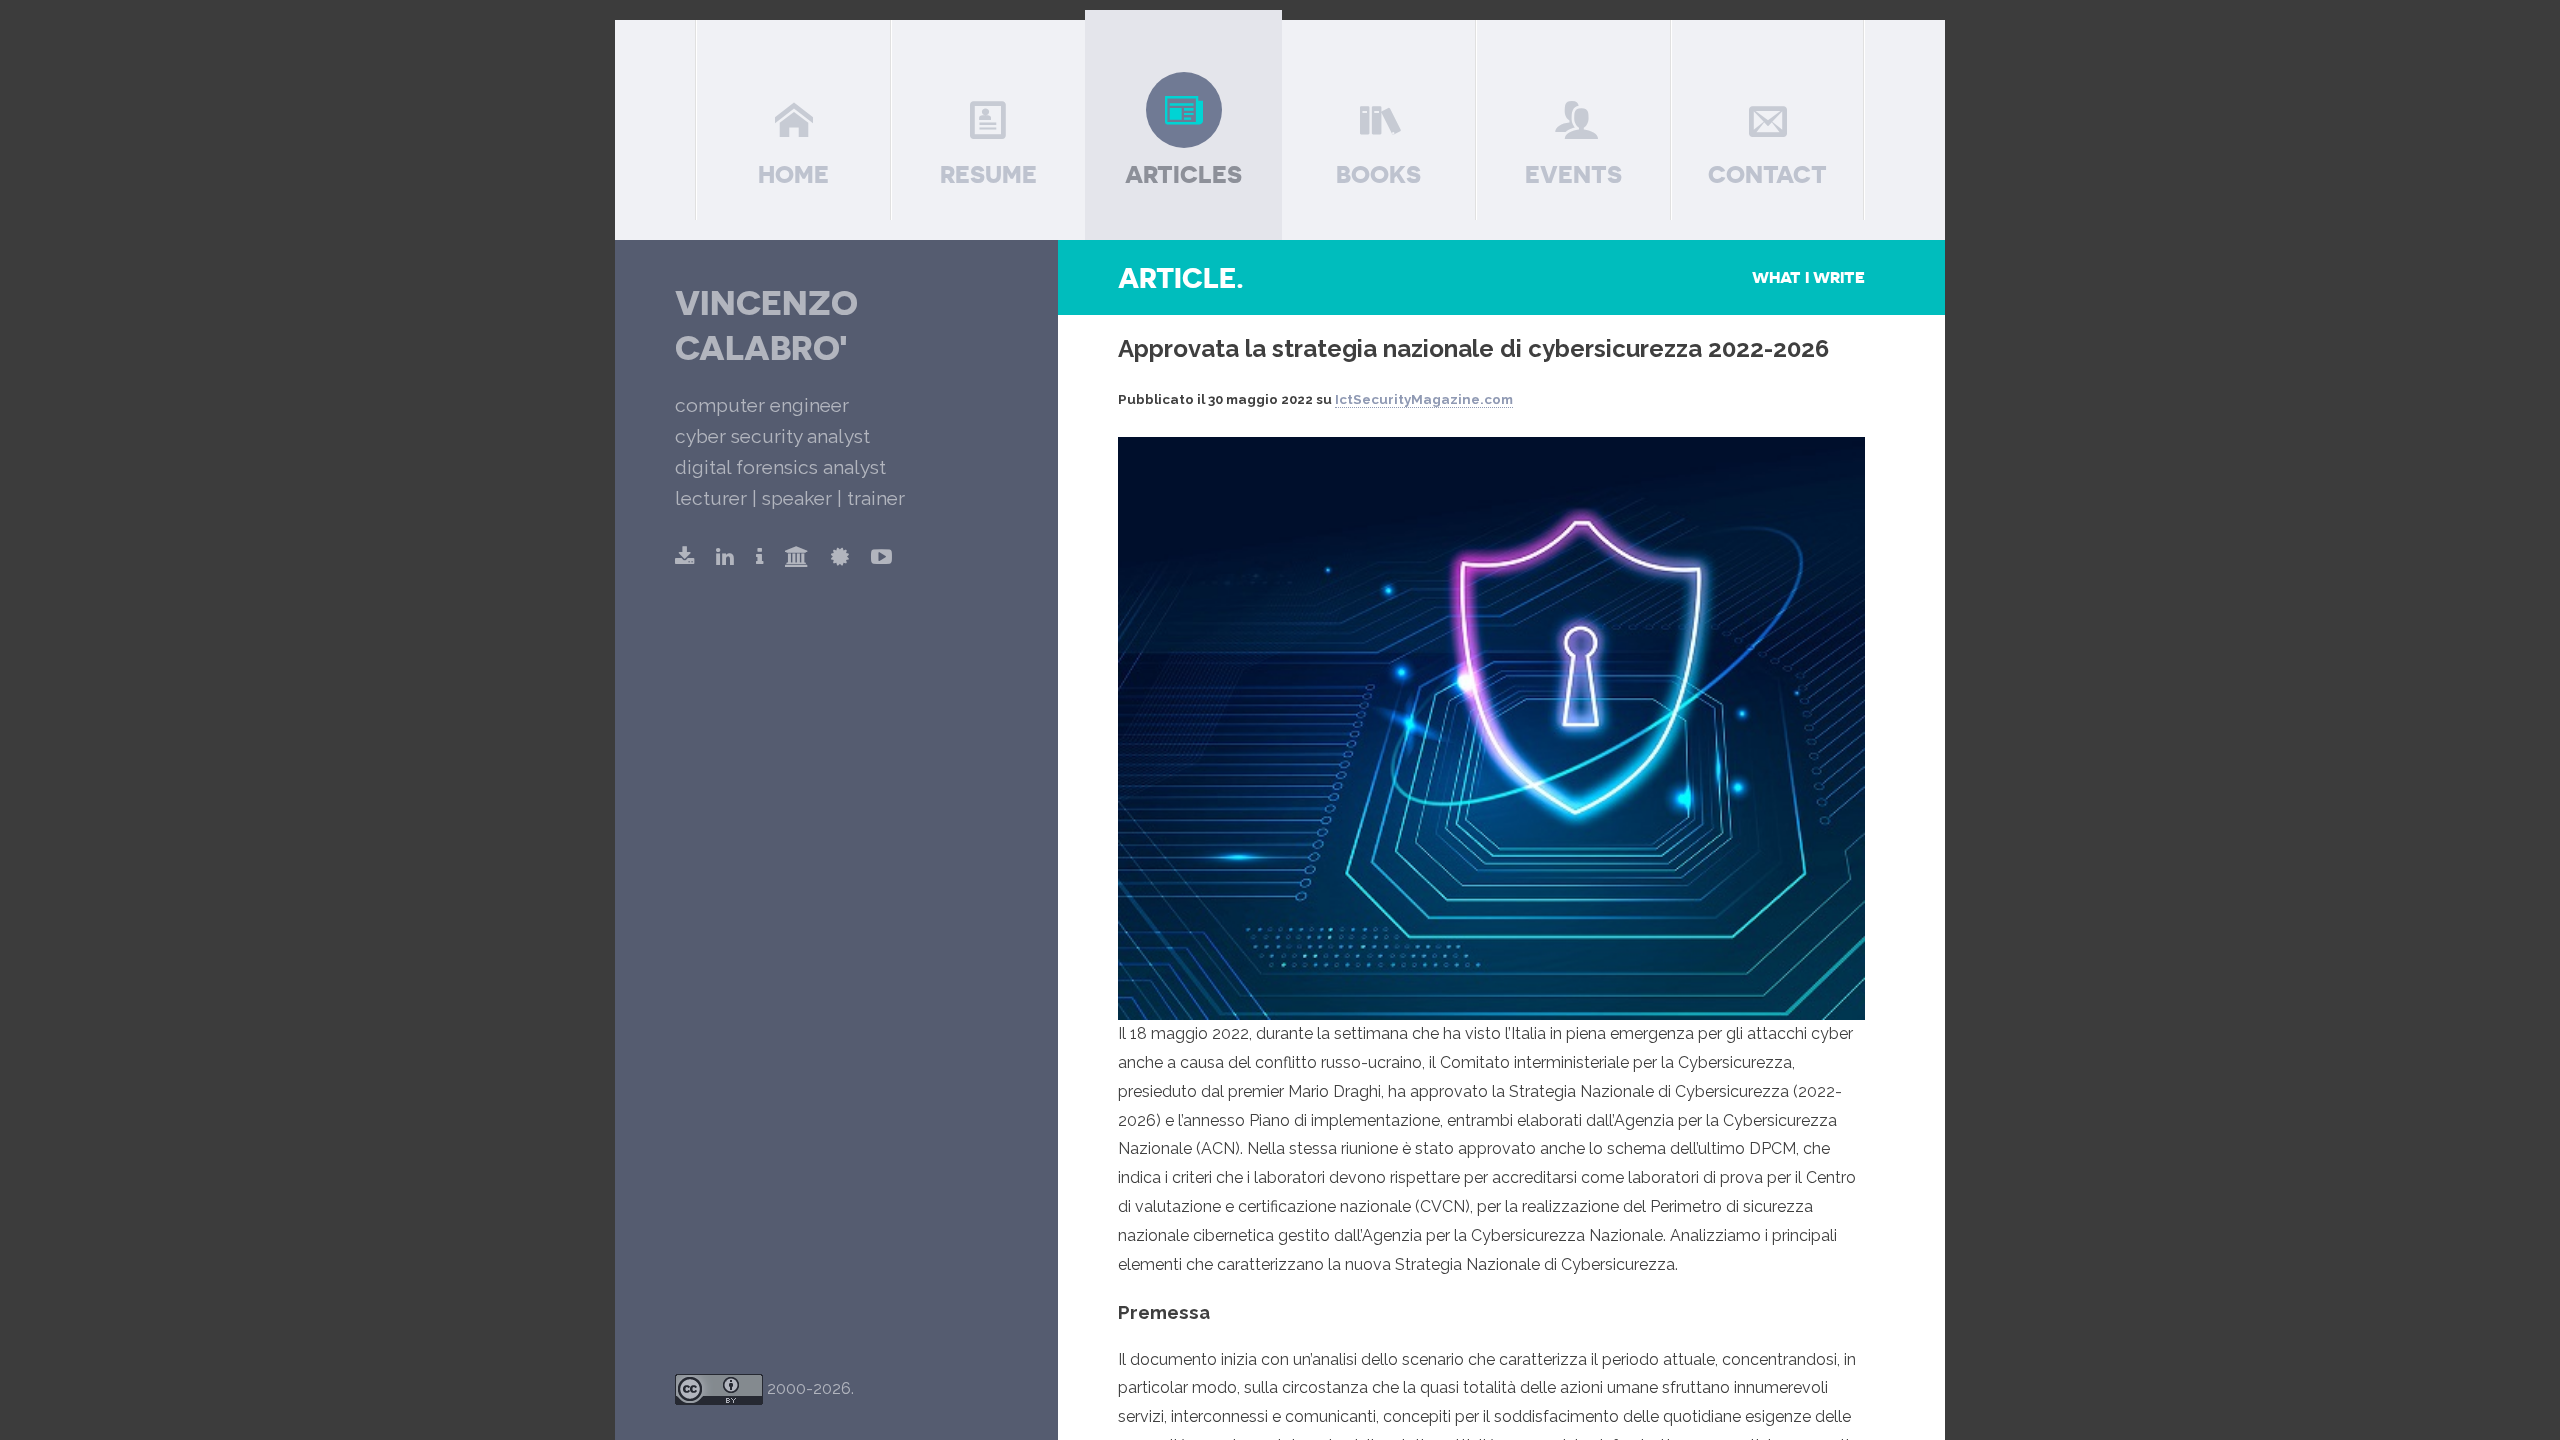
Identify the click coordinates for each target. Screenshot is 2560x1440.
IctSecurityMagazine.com (1424, 399)
